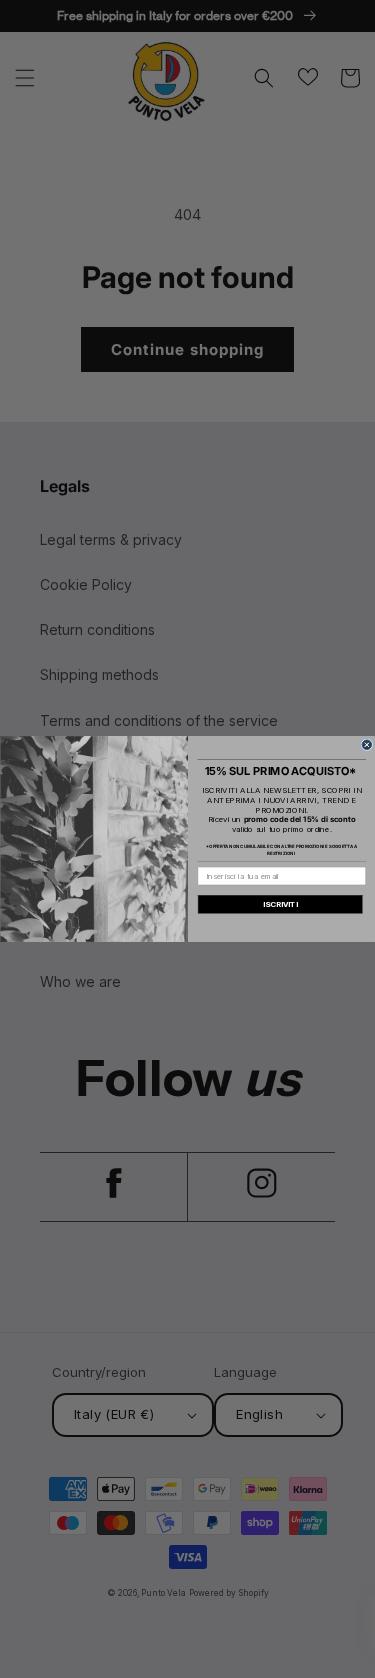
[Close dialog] (367, 745)
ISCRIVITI (279, 905)
